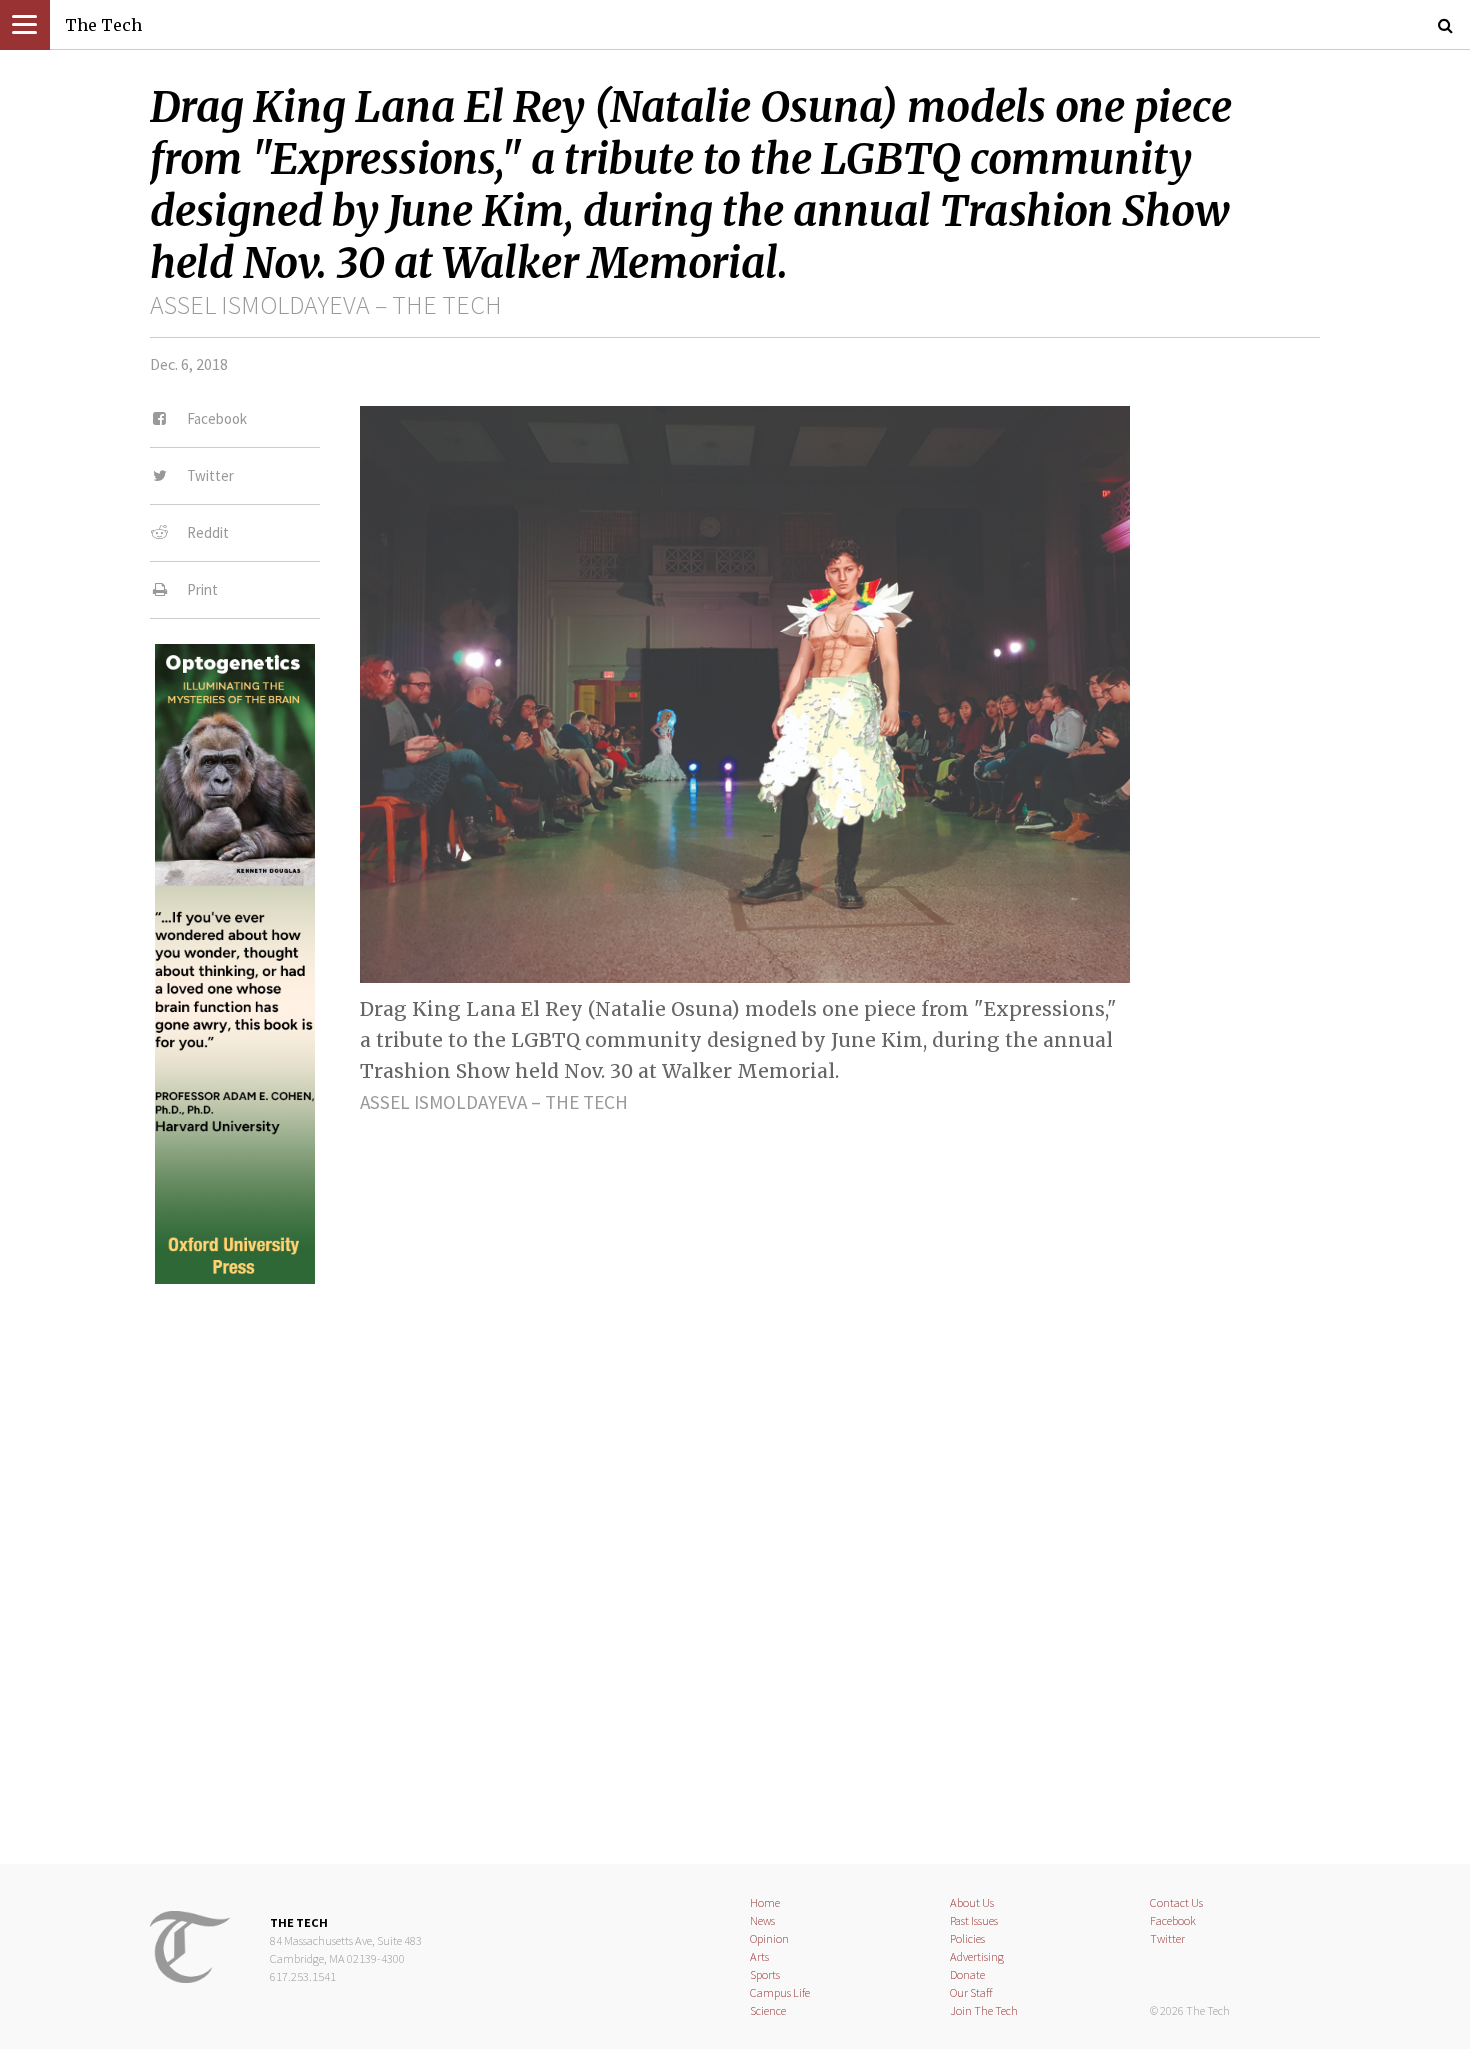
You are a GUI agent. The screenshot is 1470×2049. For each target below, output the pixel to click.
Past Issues (974, 1920)
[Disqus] (735, 1557)
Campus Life (780, 1992)
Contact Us (1176, 1902)
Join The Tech (984, 2010)
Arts (759, 1956)
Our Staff (971, 1992)
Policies (967, 1938)
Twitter (1167, 1938)
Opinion (769, 1938)
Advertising (977, 1956)
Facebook (1173, 1920)
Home (765, 1902)
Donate (967, 1974)
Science (768, 2010)
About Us (972, 1902)
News (762, 1920)
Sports (765, 1974)
